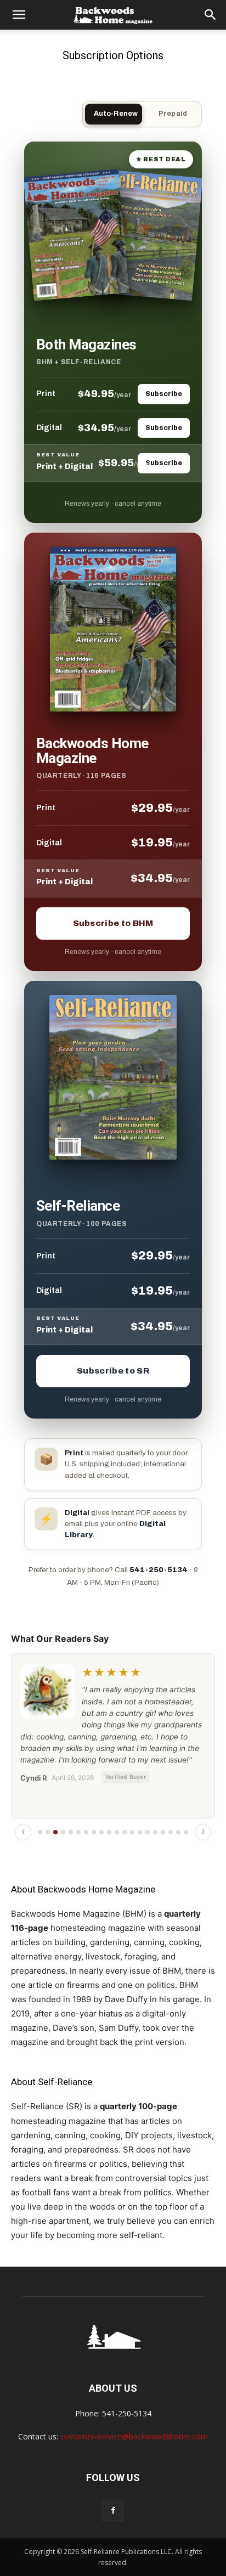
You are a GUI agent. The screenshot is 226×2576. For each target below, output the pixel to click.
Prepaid (173, 114)
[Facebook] (113, 2511)
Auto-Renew (116, 114)
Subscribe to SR (113, 1371)
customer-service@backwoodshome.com (134, 2436)
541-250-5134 (159, 1570)
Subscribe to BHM (113, 923)
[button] (19, 15)
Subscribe (164, 394)
